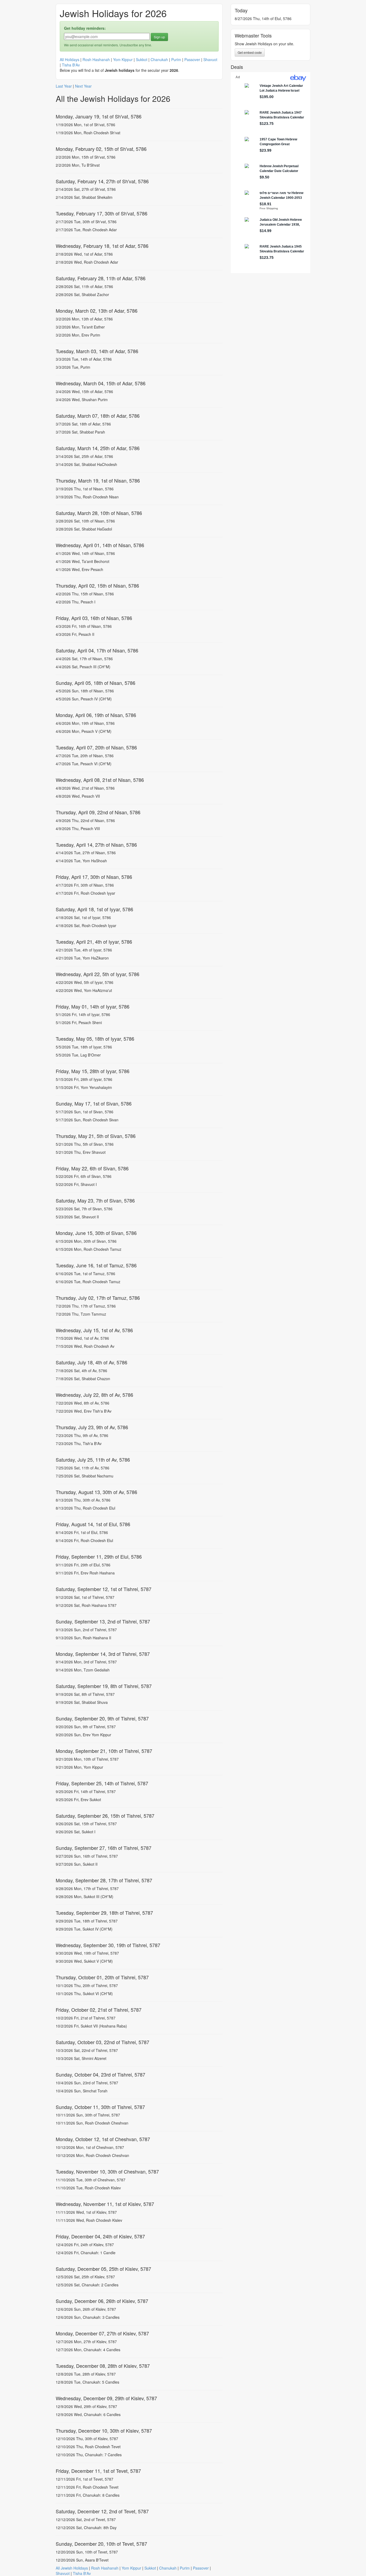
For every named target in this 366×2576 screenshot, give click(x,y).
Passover (192, 59)
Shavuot (210, 59)
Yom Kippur (123, 59)
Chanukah (159, 59)
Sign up (159, 37)
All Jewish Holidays (72, 2568)
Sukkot (142, 59)
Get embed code (250, 52)
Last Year (64, 86)
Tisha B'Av (71, 65)
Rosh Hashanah (96, 59)
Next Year (83, 86)
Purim (176, 59)
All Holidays (70, 59)
